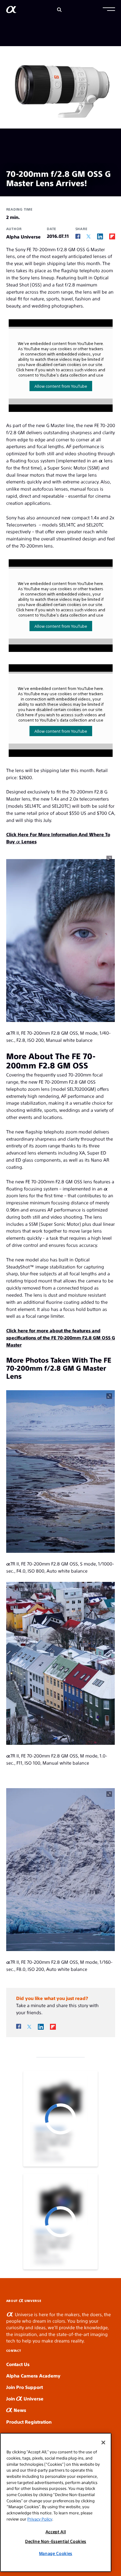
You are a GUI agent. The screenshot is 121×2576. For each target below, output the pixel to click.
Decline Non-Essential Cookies (56, 2541)
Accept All (56, 2532)
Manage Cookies (56, 2553)
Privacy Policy (40, 2519)
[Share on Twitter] (89, 236)
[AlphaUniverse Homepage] (11, 11)
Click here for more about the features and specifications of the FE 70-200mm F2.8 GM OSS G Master (61, 1337)
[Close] (103, 2443)
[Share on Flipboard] (112, 236)
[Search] (59, 10)
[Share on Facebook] (78, 236)
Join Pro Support (25, 2387)
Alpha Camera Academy (33, 2375)
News (19, 2410)
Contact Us (18, 2364)
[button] (109, 10)
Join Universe (25, 2398)
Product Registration (29, 2422)
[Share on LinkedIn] (100, 236)
